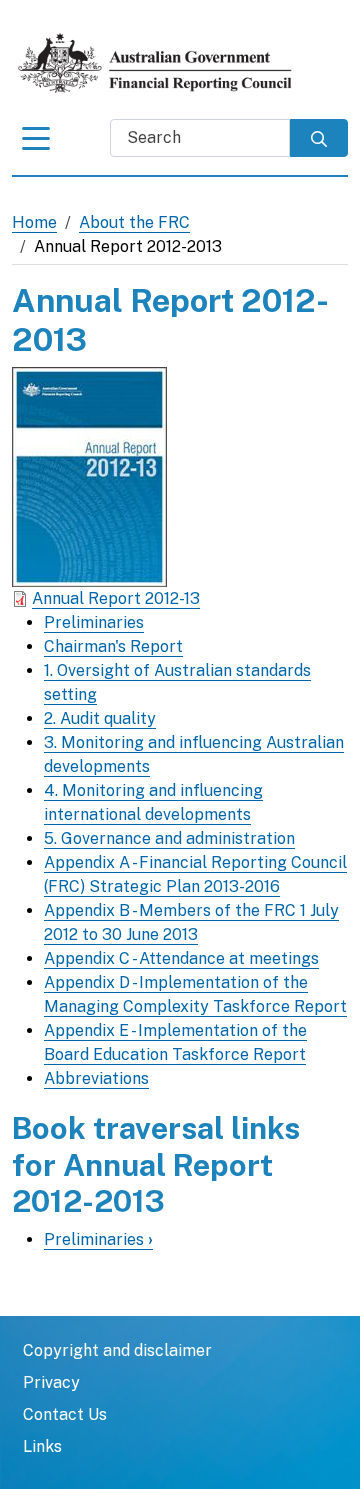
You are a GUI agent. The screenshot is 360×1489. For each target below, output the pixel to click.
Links (42, 1446)
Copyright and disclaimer (117, 1350)
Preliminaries (94, 622)
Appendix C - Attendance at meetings (181, 958)
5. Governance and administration (169, 838)
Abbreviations (96, 1078)
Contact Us (65, 1414)
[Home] (164, 63)
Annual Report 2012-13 (116, 598)
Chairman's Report (113, 646)
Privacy (51, 1382)
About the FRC (134, 222)
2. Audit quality (100, 718)
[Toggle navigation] (36, 143)
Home (34, 222)
